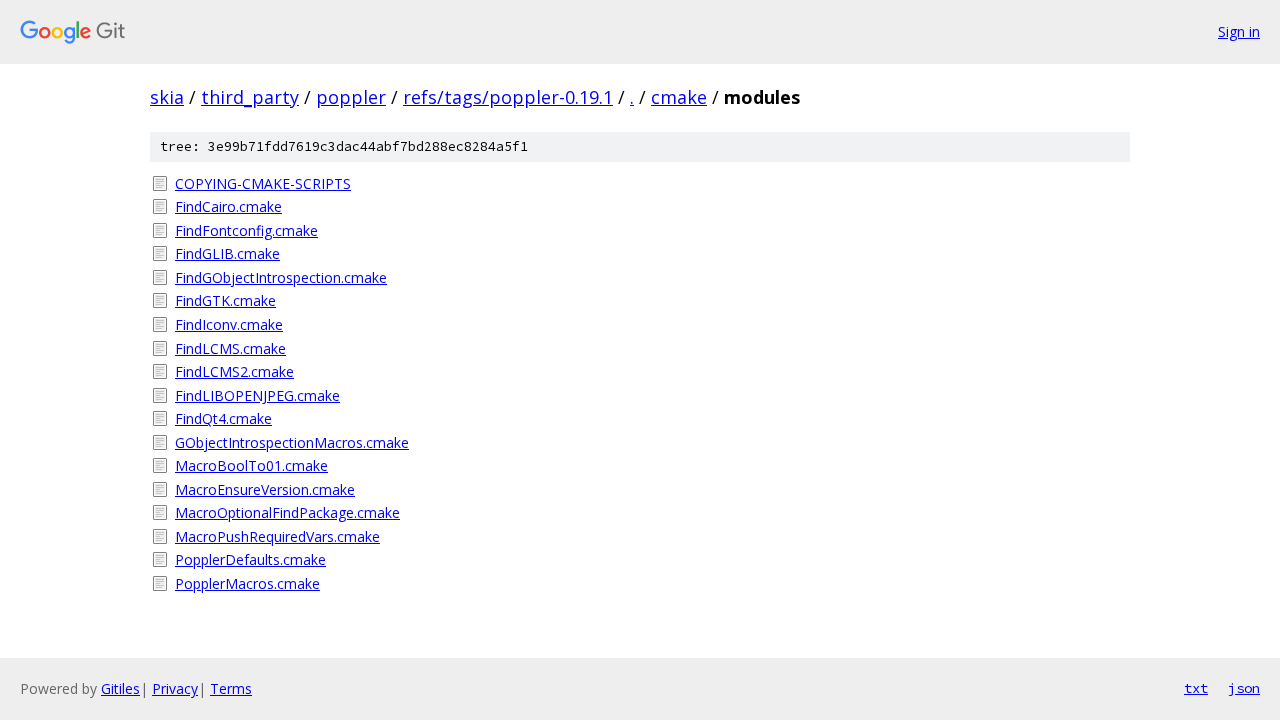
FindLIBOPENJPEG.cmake (257, 395)
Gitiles (120, 688)
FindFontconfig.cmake (246, 230)
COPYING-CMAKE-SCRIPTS (263, 183)
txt (1196, 688)
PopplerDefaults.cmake (250, 559)
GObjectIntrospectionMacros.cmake (292, 442)
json (1244, 688)
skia (167, 97)
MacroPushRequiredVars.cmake (277, 536)
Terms (231, 688)
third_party (250, 97)
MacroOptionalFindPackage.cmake (287, 512)
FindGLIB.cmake (227, 253)
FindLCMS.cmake (230, 348)
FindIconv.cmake (229, 324)
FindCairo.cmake (228, 206)
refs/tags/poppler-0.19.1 (508, 97)
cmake (679, 97)
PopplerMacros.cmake (247, 583)
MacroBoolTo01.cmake (251, 465)
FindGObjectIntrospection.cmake (281, 277)
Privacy (175, 688)
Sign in (1239, 31)
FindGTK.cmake (225, 300)
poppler (351, 97)
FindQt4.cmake (223, 418)
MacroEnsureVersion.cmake (265, 489)
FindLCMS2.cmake (234, 371)
